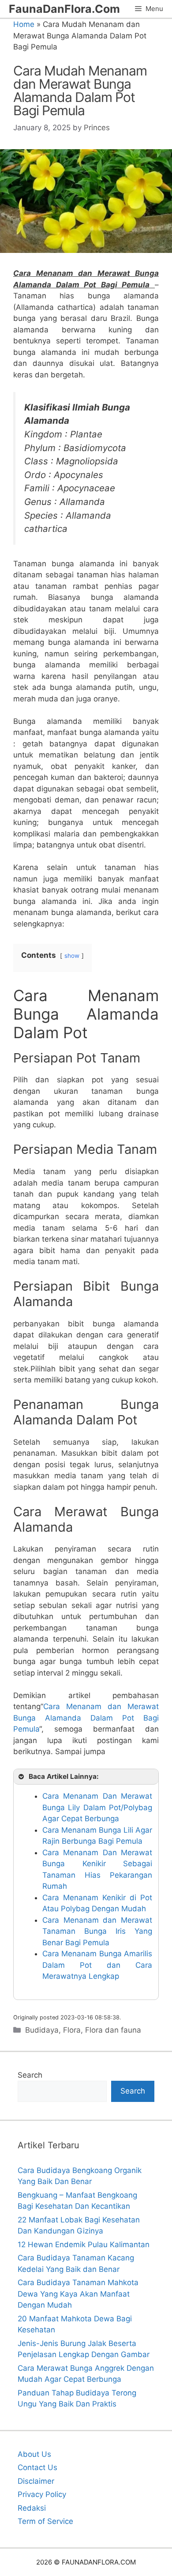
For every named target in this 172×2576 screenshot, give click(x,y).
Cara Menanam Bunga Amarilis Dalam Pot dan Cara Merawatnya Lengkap (97, 1965)
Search (30, 2075)
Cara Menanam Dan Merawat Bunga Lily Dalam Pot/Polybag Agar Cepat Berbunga (97, 1807)
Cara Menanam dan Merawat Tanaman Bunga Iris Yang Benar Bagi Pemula (97, 1931)
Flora (72, 2030)
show (72, 956)
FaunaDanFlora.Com (64, 9)
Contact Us (37, 2467)
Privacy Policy (42, 2494)
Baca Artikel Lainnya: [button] (64, 1776)
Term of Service (45, 2521)
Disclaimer (36, 2481)
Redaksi (32, 2508)
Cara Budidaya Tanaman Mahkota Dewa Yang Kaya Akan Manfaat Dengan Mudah (78, 2294)
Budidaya (42, 2030)
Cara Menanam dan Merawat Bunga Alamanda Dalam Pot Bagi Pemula (86, 1718)
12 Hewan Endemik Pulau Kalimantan (84, 2245)
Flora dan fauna (113, 2030)
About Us (34, 2454)
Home (24, 24)
